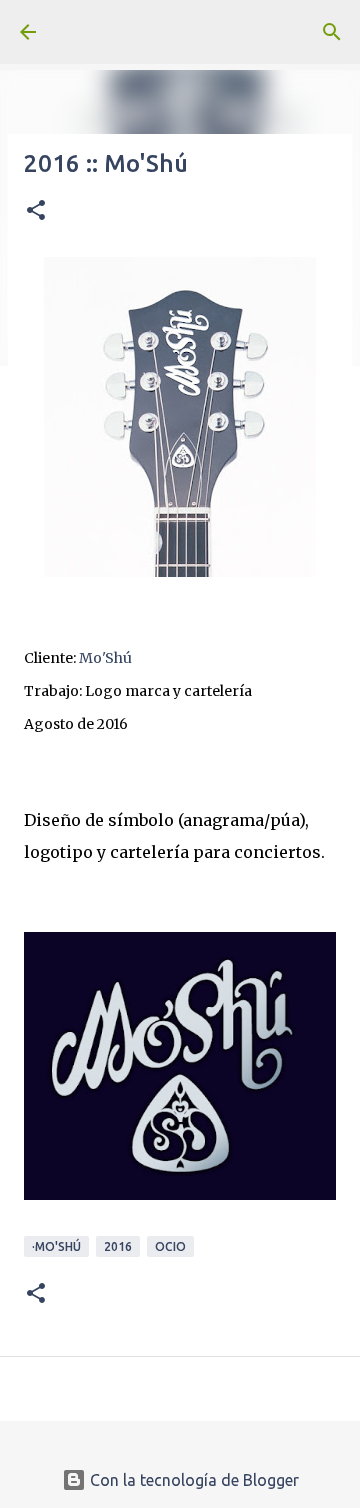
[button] (36, 211)
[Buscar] (332, 32)
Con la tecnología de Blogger (192, 1480)
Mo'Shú (105, 658)
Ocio (170, 1246)
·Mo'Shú (56, 1246)
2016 (118, 1246)
